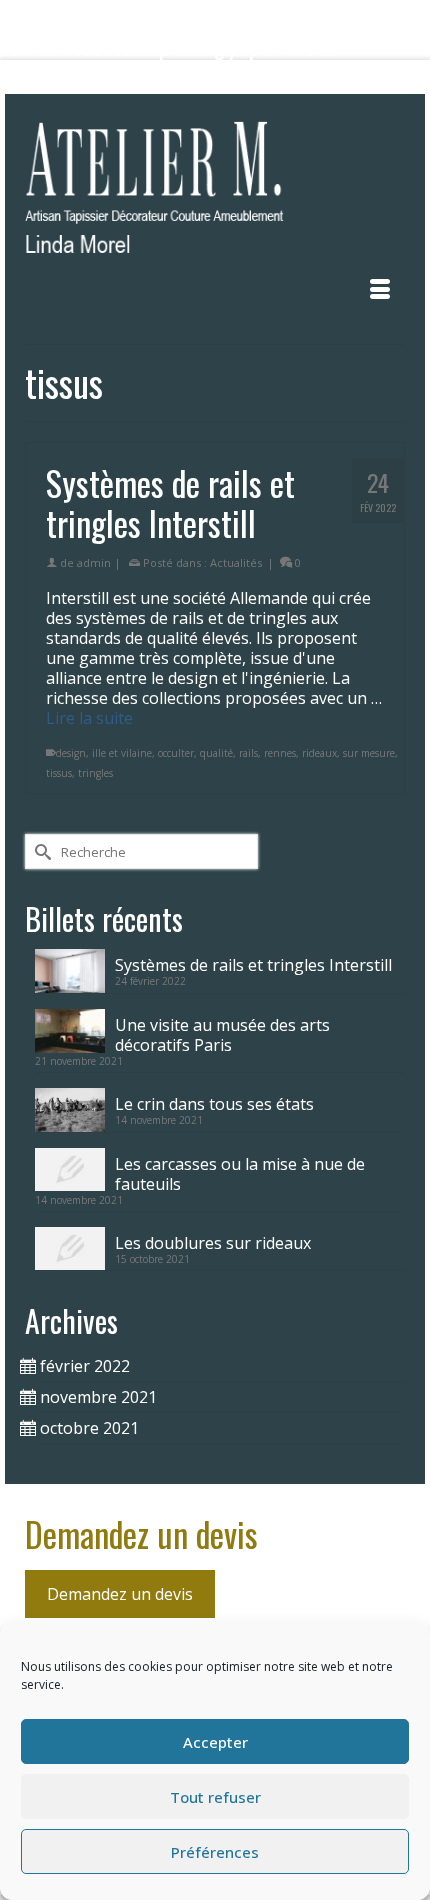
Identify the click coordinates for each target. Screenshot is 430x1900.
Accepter (215, 1742)
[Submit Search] (114, 77)
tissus (59, 773)
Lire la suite (89, 718)
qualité (216, 753)
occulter (176, 753)
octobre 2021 (89, 1428)
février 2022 (85, 1366)
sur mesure (369, 753)
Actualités (236, 562)
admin (94, 562)
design (71, 753)
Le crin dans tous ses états (214, 1103)
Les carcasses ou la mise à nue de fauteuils (240, 1173)
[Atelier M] (215, 193)
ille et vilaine (122, 753)
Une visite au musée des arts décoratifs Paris (222, 1034)
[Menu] (380, 289)
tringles (95, 773)
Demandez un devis (120, 1594)
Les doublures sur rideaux (213, 1242)
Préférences (215, 1852)
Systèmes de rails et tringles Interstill (253, 964)
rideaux (319, 753)
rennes (280, 753)
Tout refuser (215, 1797)
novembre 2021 (98, 1397)
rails (248, 753)
